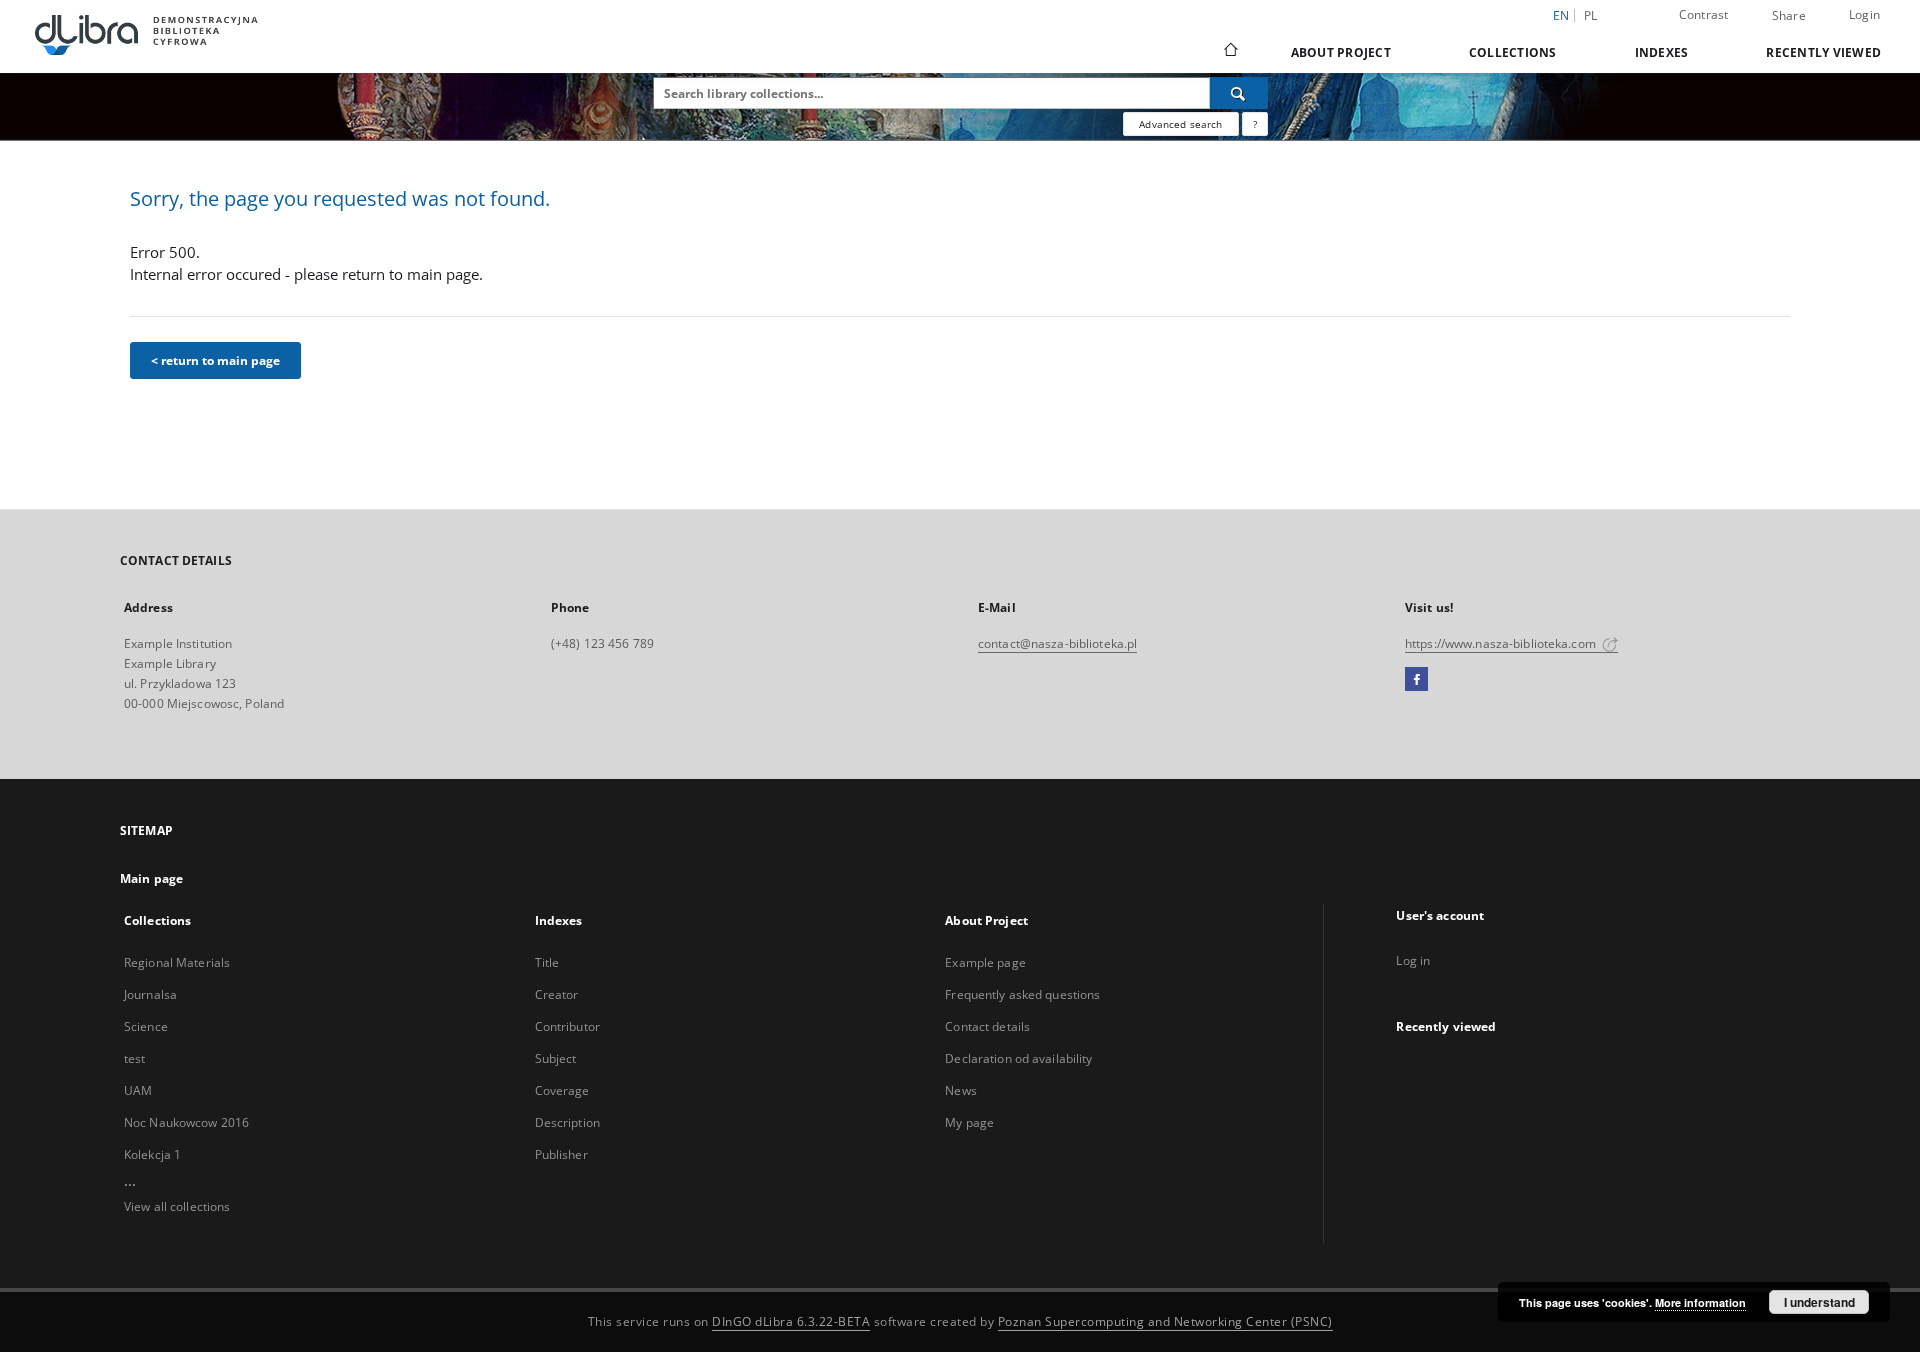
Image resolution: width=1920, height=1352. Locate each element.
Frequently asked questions (1022, 994)
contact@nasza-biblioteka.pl (1057, 643)
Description (567, 1122)
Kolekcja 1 (152, 1154)
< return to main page (215, 360)
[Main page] (1229, 52)
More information (1700, 1302)
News (960, 1090)
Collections (1513, 52)
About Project (1341, 52)
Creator (557, 994)
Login (1864, 14)
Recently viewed (1823, 52)
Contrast (1704, 14)
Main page (151, 878)
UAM (138, 1090)
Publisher (561, 1154)
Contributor (567, 1026)
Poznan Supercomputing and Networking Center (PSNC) (1165, 1321)
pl (1591, 15)
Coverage (562, 1090)
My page (969, 1122)
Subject (556, 1058)
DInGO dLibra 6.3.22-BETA (791, 1321)
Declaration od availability (1018, 1058)
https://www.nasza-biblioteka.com (1502, 643)
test (134, 1058)
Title (547, 962)
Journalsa (150, 994)
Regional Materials (177, 962)
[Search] (1239, 93)
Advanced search (1180, 124)
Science (146, 1026)
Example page (985, 962)
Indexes (1662, 52)
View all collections (177, 1206)
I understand (1819, 1302)
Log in (1413, 960)
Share (1789, 16)
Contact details (987, 1026)
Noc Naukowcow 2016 (186, 1122)
